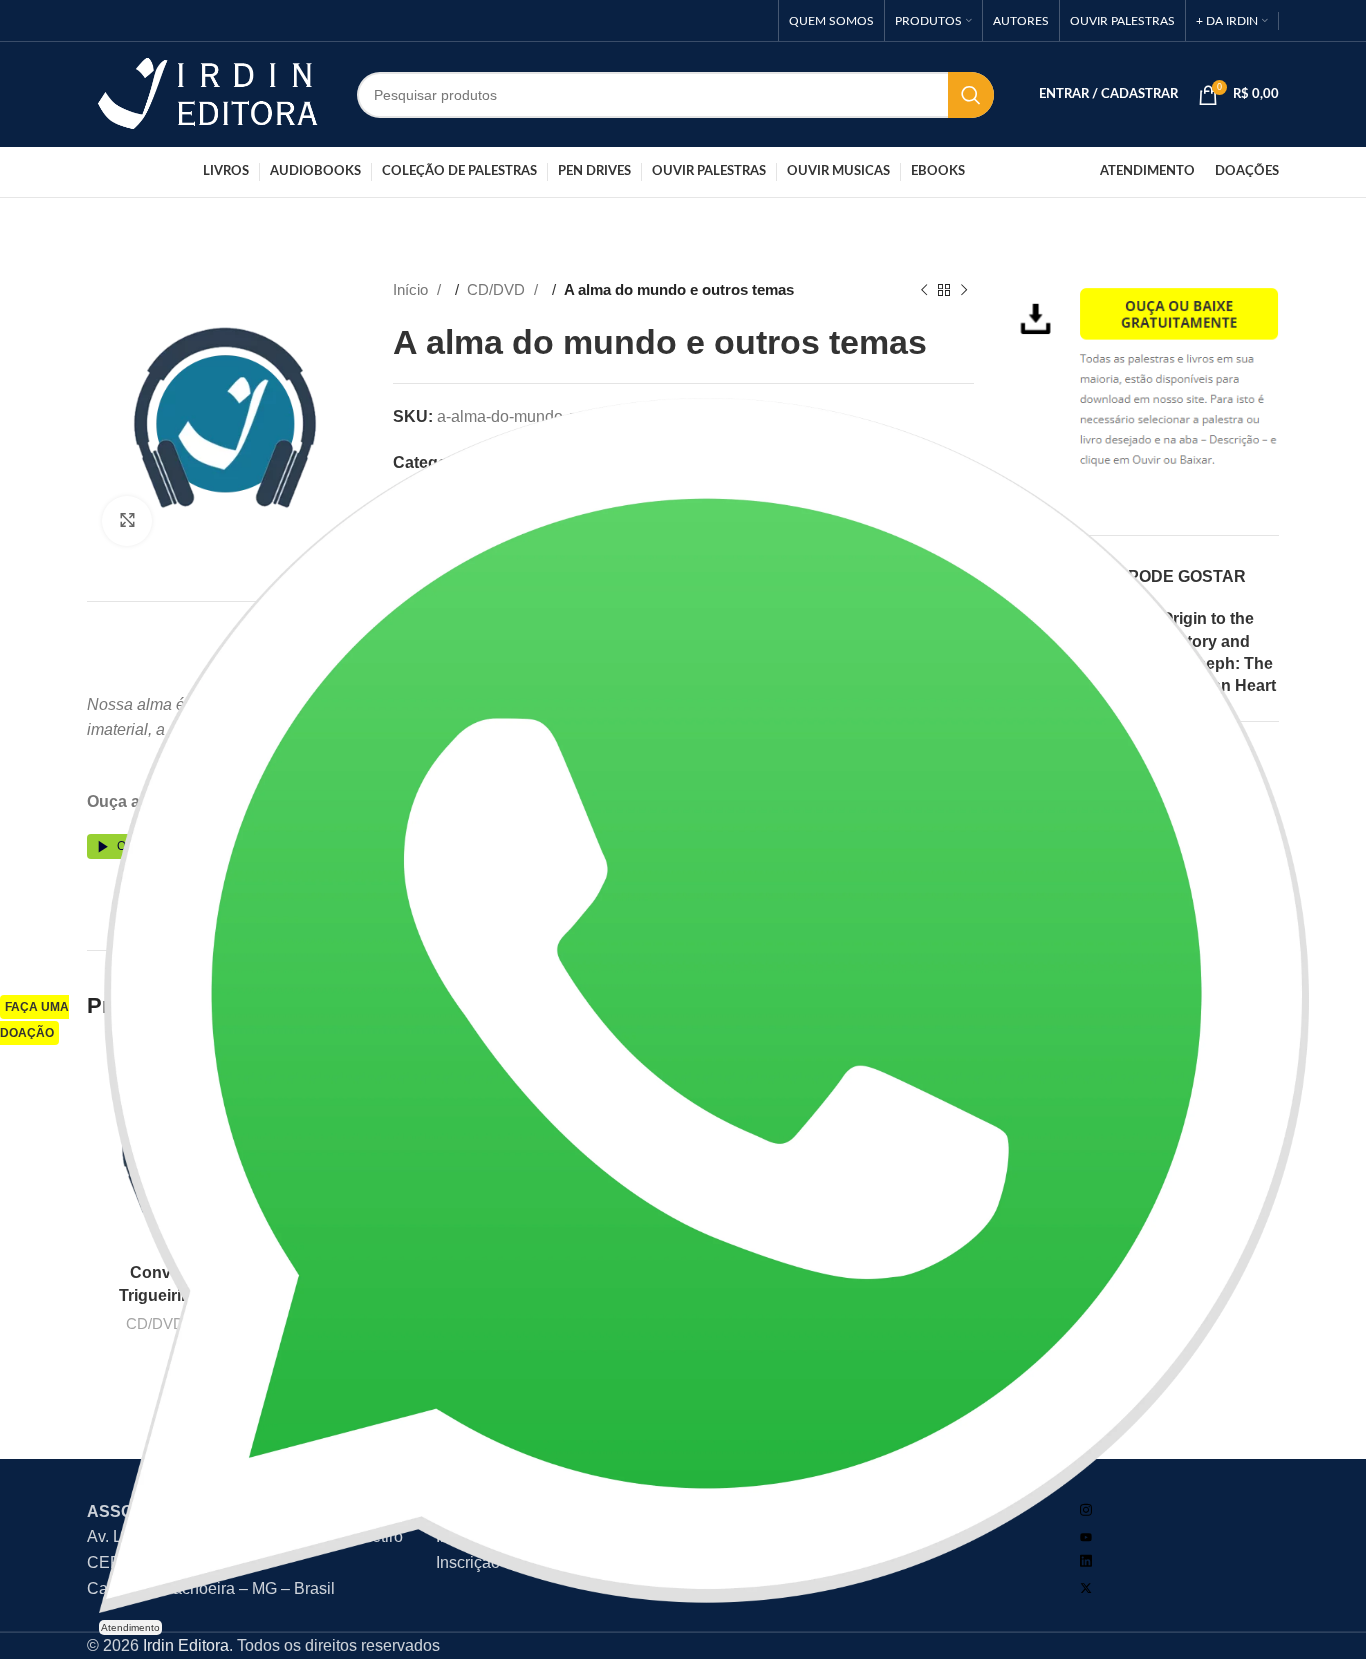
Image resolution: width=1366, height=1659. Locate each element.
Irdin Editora (186, 1645)
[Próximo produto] (964, 290)
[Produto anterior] (924, 290)
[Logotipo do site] (207, 93)
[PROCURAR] (971, 95)
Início (412, 289)
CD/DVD (498, 289)
